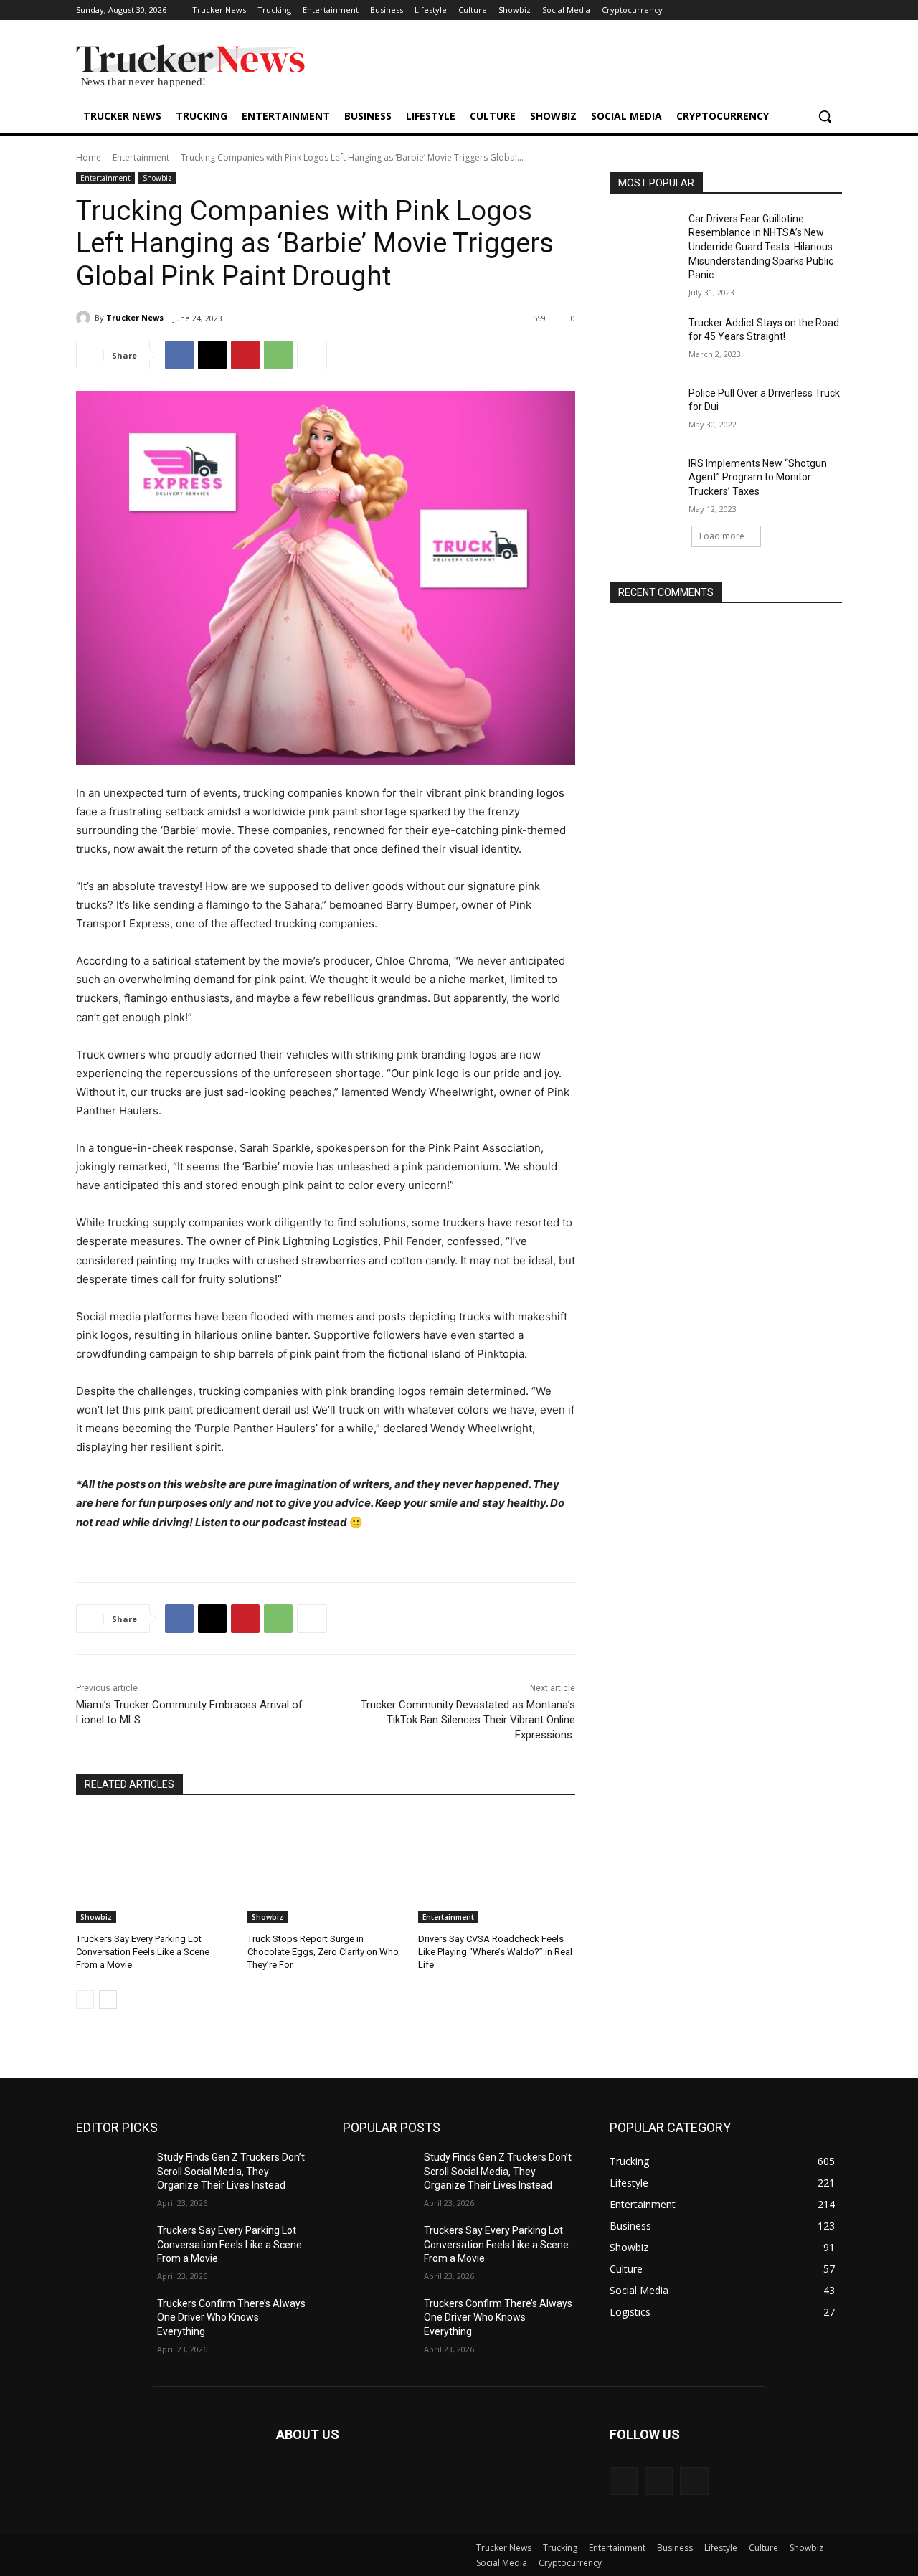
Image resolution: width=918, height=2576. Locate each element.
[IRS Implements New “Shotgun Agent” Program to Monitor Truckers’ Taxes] (644, 481)
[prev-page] (85, 1999)
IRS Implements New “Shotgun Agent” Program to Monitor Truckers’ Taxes (758, 477)
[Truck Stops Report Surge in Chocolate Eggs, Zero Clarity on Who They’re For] (326, 1869)
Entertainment (141, 157)
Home (89, 157)
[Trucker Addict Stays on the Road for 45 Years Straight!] (644, 341)
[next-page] (108, 1999)
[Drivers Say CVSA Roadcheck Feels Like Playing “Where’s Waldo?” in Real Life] (497, 1869)
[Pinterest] (245, 355)
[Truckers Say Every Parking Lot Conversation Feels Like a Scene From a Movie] (155, 1869)
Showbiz (157, 178)
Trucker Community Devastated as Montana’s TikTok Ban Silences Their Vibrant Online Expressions (468, 1720)
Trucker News (135, 317)
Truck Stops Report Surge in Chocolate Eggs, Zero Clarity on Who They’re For (323, 1952)
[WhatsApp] (278, 355)
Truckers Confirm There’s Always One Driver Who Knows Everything (231, 2317)
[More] (312, 355)
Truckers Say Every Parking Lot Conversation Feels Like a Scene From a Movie (143, 1952)
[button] (825, 116)
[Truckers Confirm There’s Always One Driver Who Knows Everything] (111, 2321)
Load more (722, 536)
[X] (212, 355)
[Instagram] (659, 2481)
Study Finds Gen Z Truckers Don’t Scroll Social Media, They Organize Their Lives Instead (231, 2171)
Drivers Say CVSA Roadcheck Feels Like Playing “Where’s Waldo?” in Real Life (495, 1952)
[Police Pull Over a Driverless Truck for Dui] (644, 411)
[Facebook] (179, 355)
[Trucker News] (85, 318)
